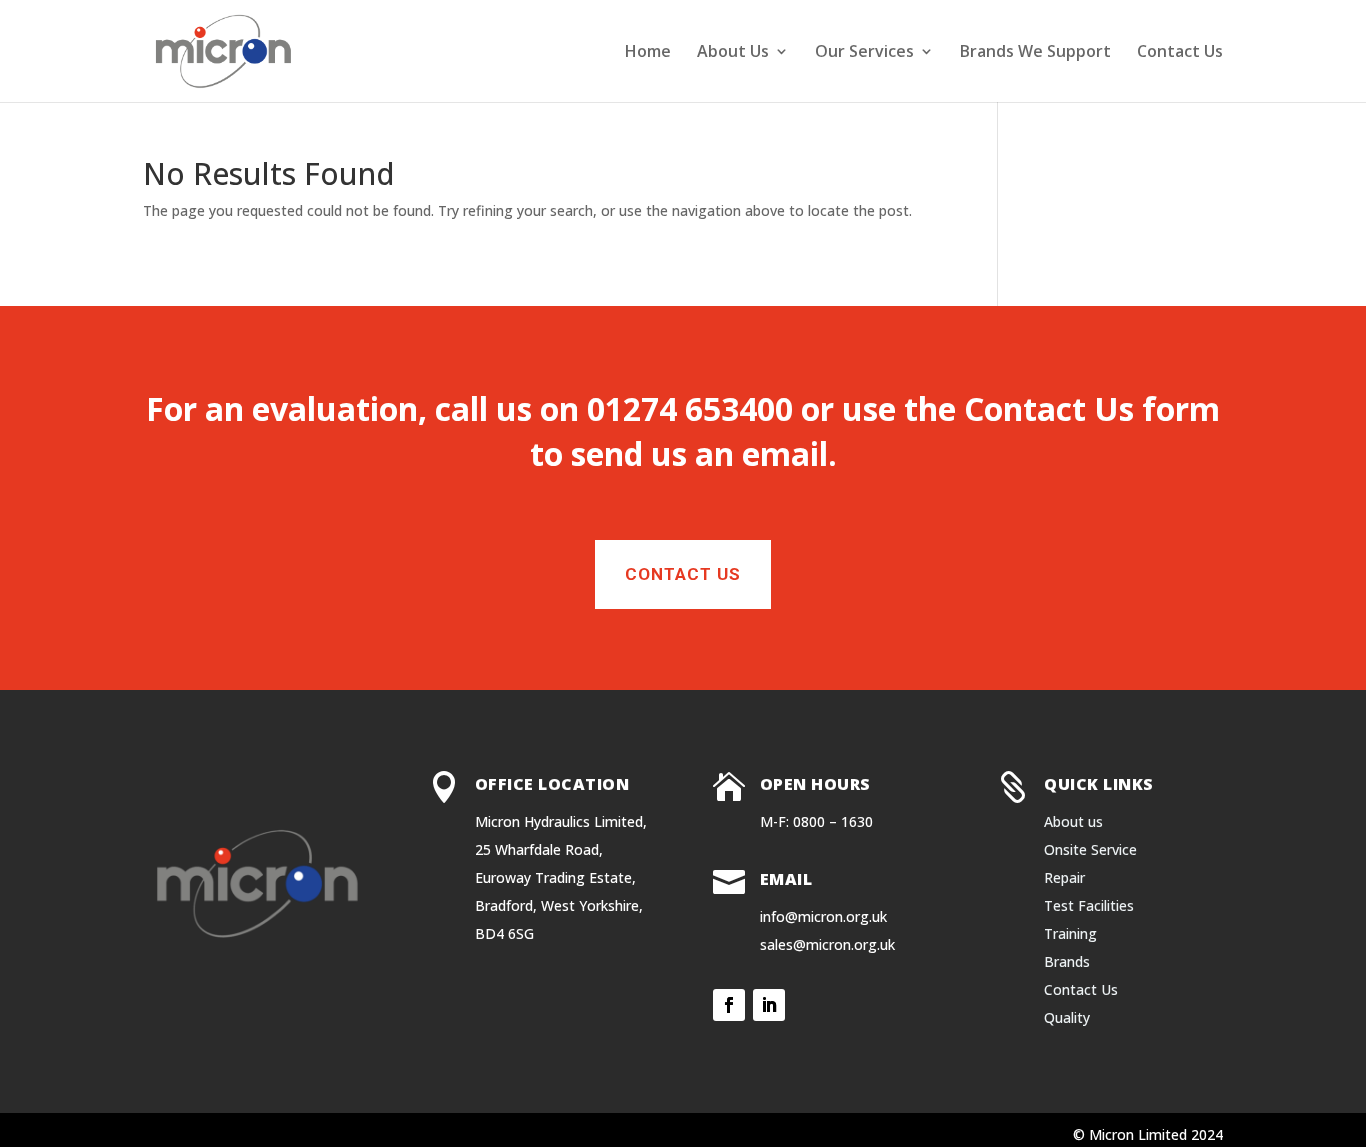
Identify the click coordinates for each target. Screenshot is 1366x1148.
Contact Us (1180, 53)
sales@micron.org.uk (827, 944)
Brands (1067, 961)
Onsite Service (1090, 849)
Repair (1064, 877)
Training (1070, 933)
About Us (733, 53)
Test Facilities (1089, 905)
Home (648, 53)
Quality (1067, 1017)
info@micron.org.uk (823, 916)
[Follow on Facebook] (729, 1005)
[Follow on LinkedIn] (769, 1005)
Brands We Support (1035, 53)
